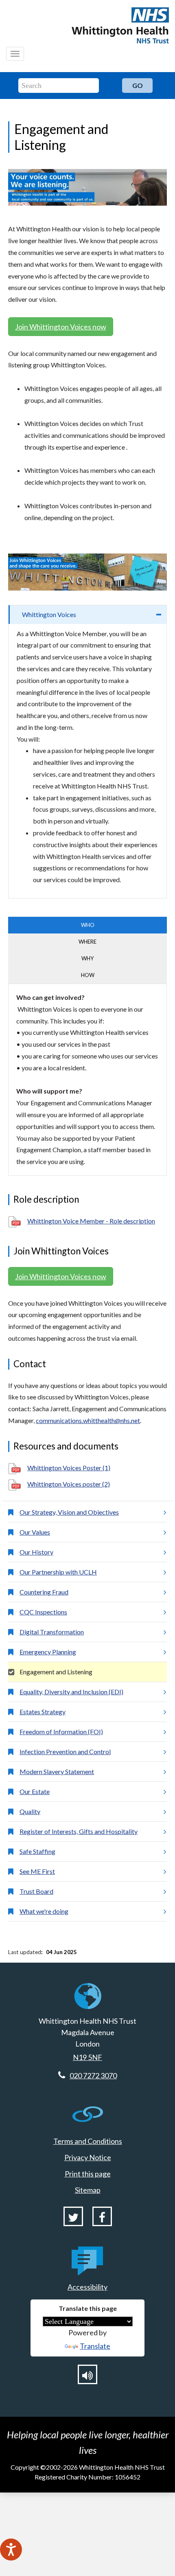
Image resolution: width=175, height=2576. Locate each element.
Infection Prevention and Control (65, 1751)
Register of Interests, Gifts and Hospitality (79, 1831)
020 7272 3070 (93, 2075)
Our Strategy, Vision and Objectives (69, 1512)
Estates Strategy (43, 1712)
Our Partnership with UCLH (58, 1572)
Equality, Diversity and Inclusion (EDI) (71, 1692)
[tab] (87, 615)
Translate (95, 2346)
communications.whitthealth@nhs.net (88, 1420)
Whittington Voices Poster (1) (69, 1468)
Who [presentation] (88, 925)
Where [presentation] (87, 942)
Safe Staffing (37, 1851)
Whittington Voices (49, 614)
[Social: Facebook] (102, 2216)
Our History (36, 1552)
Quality (30, 1811)
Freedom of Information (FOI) (61, 1732)
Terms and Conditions (88, 2141)
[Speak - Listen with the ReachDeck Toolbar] (11, 2550)
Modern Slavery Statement (57, 1771)
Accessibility (87, 2287)
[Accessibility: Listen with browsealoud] (87, 2374)
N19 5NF (87, 2057)
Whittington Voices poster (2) (69, 1484)
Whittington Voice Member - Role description (91, 1221)
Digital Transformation (52, 1632)
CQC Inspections (43, 1612)
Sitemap (88, 2190)
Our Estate (35, 1791)
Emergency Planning (48, 1652)
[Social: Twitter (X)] (73, 2216)
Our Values (35, 1532)
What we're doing (44, 1911)
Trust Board (36, 1891)
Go (138, 85)
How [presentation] (88, 975)
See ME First (37, 1871)
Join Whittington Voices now (61, 327)
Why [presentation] (87, 958)
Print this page (88, 2174)
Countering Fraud (44, 1592)
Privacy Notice (88, 2157)
